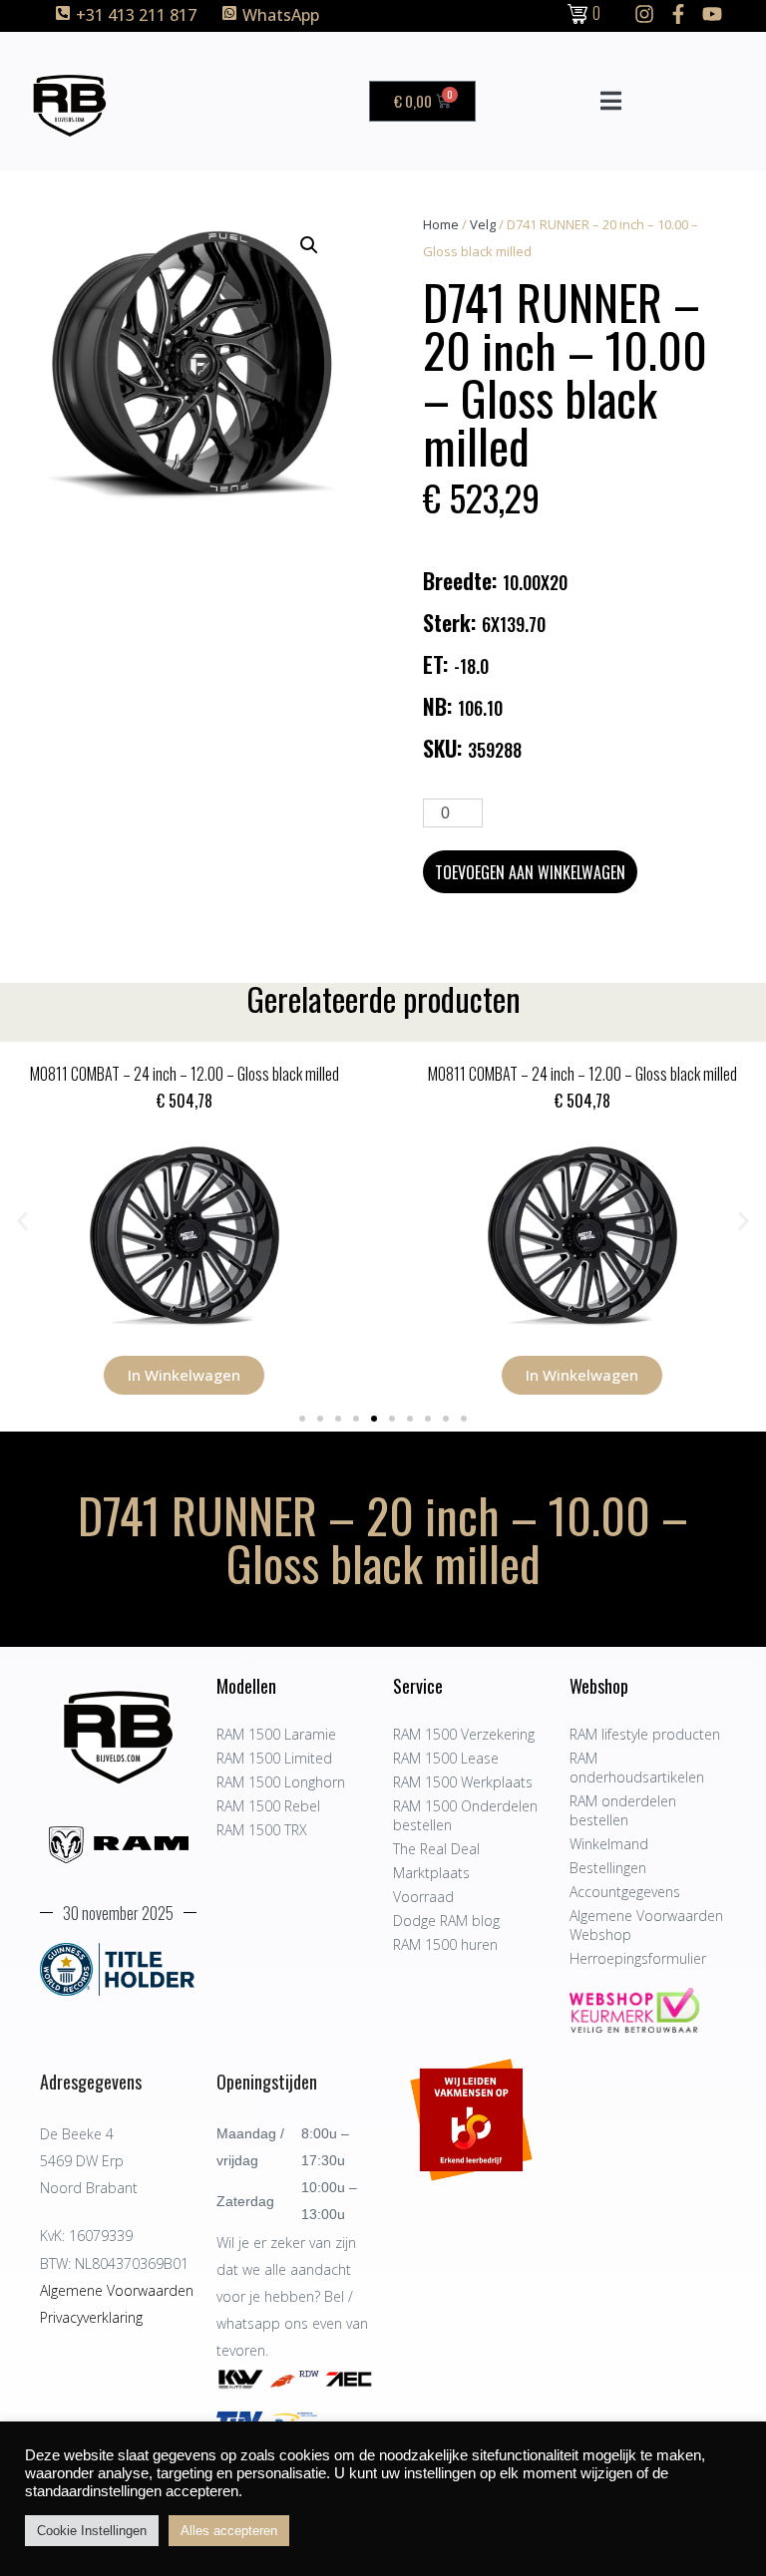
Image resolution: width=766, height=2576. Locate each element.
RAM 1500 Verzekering (464, 1734)
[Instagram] (644, 14)
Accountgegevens (625, 1892)
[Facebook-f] (678, 14)
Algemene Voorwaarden (117, 2290)
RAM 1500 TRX (262, 1830)
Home (441, 224)
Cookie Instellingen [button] (92, 2531)
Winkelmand (609, 1844)
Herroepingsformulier (638, 1958)
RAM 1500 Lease (446, 1758)
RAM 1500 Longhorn (281, 1782)
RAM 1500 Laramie (276, 1734)
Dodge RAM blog (446, 1921)
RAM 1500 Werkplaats (463, 1782)
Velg (483, 224)
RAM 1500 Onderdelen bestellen (465, 1815)
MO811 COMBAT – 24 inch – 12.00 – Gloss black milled (185, 1074)
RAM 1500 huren (445, 1944)
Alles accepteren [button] (229, 2531)
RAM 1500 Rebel (268, 1806)
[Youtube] (712, 14)
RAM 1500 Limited (274, 1758)
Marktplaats (431, 1873)
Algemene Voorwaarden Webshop (646, 1925)
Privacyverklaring (91, 2317)
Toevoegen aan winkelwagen (530, 872)
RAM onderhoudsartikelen (637, 1768)
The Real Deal (436, 1849)
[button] (309, 245)
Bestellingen (608, 1868)
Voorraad (423, 1897)
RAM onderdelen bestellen (623, 1810)
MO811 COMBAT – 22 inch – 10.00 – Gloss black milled (582, 1074)
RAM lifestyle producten (645, 1734)
